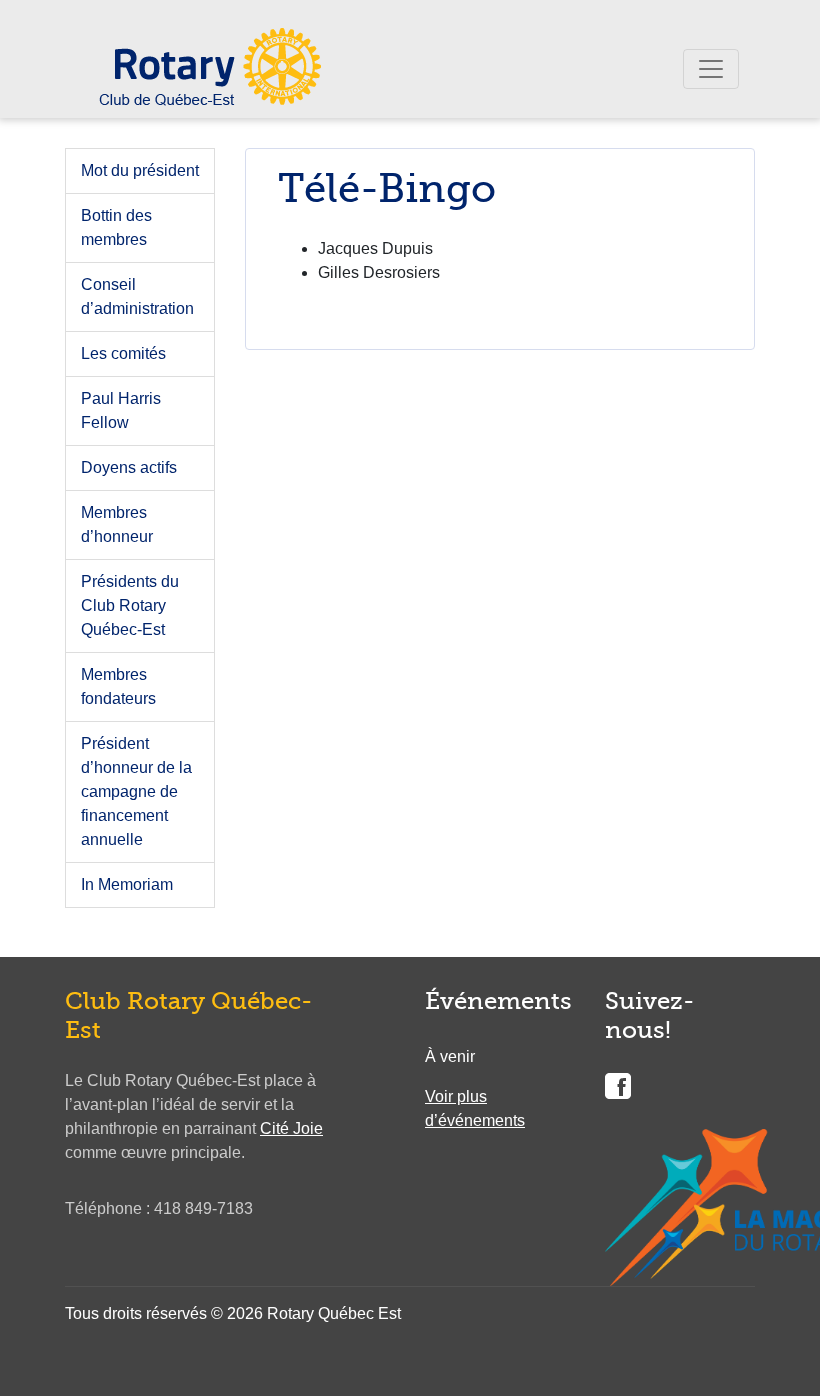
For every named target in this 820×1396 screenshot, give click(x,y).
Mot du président (140, 170)
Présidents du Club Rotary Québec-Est (130, 605)
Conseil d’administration (137, 296)
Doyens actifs (129, 467)
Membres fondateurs (118, 686)
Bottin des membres (116, 227)
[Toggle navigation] (711, 69)
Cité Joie (291, 1128)
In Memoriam (127, 884)
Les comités (123, 353)
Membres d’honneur (117, 524)
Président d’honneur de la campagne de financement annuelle (136, 791)
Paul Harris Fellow (121, 410)
